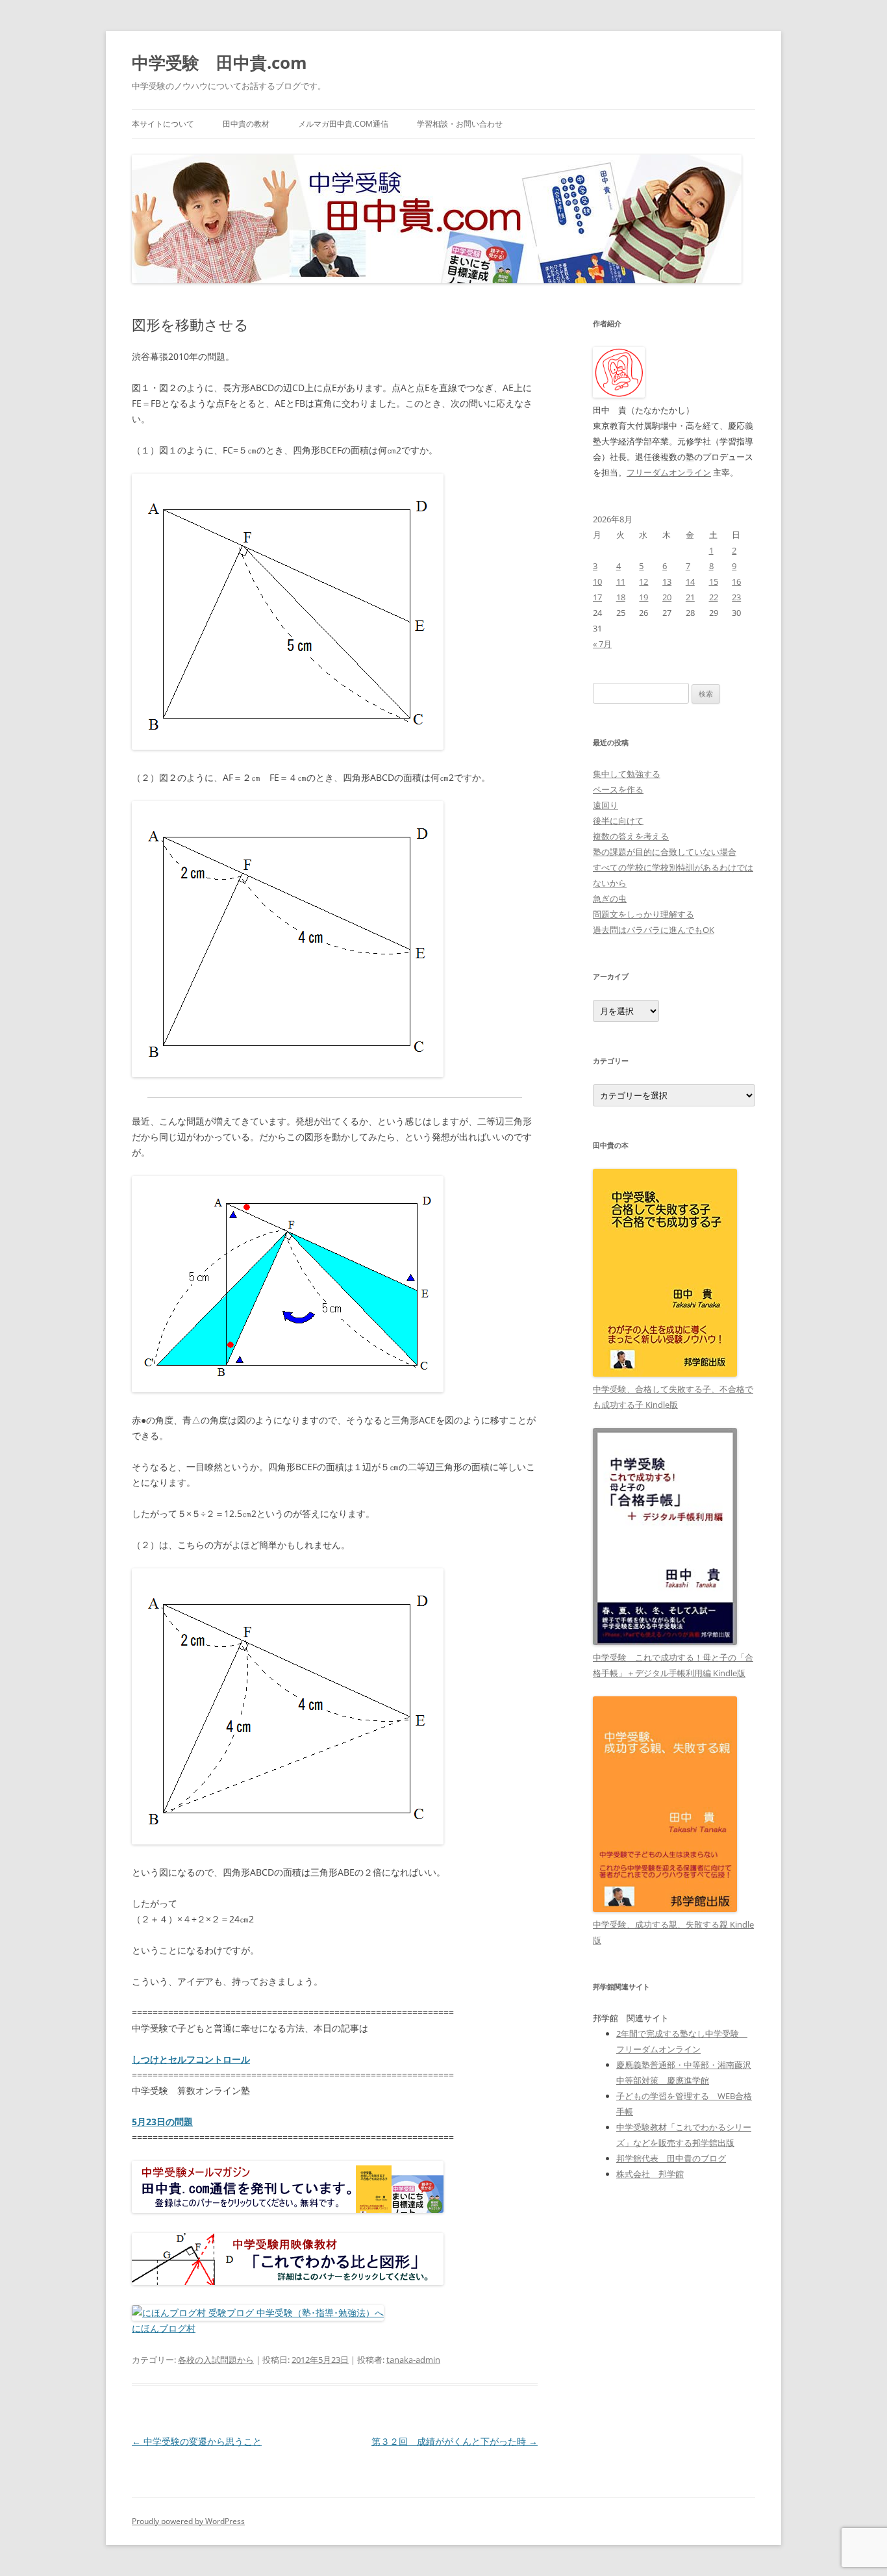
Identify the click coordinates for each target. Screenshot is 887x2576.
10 (597, 581)
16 (736, 581)
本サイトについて (163, 124)
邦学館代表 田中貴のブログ (671, 2158)
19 (643, 597)
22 (714, 597)
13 (667, 581)
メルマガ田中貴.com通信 (343, 124)
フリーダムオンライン (669, 472)
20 (667, 597)
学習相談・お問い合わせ (460, 124)
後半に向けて (618, 821)
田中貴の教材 (246, 124)
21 (690, 597)
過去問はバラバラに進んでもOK (654, 930)
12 (643, 581)
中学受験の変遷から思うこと (197, 2441)
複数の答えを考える (631, 836)
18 (621, 597)
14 (690, 581)
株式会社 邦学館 (650, 2174)
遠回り (606, 805)
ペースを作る (618, 789)
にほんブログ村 (164, 2328)
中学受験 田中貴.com (219, 62)
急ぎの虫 (610, 899)
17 (597, 597)
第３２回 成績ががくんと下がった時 (455, 2441)
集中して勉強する (627, 774)
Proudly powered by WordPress (188, 2521)
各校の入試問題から (216, 2360)
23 (736, 597)
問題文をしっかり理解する (643, 914)
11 (621, 581)
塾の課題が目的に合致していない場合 (665, 852)
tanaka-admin (413, 2360)
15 (714, 581)
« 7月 (602, 644)
